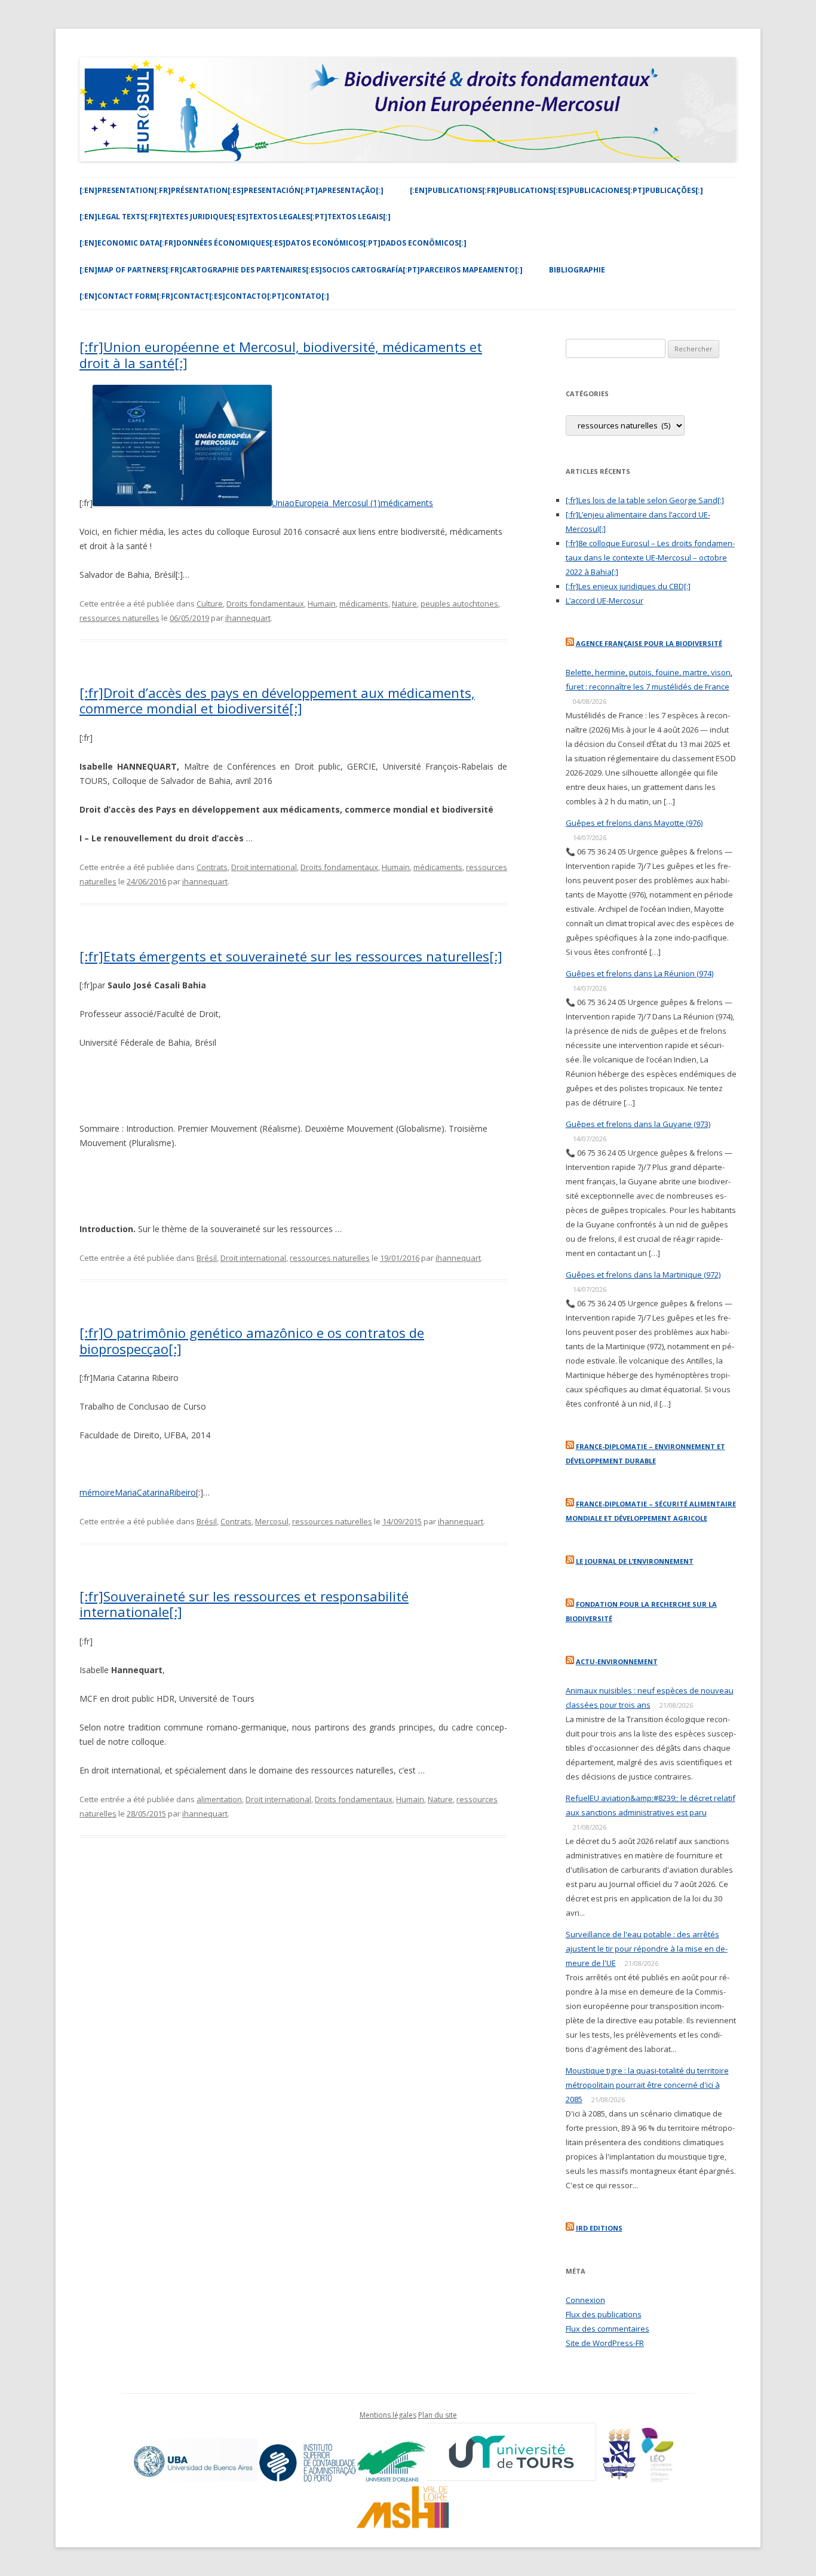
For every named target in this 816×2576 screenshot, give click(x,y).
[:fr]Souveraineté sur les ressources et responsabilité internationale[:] (244, 1604)
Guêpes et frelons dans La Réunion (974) (639, 973)
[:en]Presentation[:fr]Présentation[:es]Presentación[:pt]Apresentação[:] (231, 190)
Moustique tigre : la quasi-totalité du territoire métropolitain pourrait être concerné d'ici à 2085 (647, 2085)
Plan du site (438, 2415)
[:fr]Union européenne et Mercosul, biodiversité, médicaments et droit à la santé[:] (281, 354)
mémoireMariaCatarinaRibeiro (138, 1492)
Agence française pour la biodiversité (649, 643)
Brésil (207, 1258)
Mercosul (272, 1521)
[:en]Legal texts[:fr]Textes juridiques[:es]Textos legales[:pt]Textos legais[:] (235, 217)
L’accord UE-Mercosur (605, 601)
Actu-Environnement (617, 1661)
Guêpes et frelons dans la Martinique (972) (643, 1275)
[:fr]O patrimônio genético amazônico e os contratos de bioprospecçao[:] (252, 1340)
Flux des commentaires (608, 2329)
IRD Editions (599, 2228)
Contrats (212, 867)
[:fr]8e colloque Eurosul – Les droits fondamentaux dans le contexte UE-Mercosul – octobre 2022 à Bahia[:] (650, 558)
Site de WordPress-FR (605, 2343)
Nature (404, 604)
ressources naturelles (119, 618)
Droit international (264, 867)
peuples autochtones (459, 604)
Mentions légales (388, 2415)
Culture (210, 604)
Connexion (585, 2300)
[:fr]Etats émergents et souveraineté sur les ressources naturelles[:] (291, 956)
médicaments (364, 604)
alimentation (219, 1799)
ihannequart (248, 618)
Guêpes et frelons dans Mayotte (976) (634, 823)
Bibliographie (577, 270)
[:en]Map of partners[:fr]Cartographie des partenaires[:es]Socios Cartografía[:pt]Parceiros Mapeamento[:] (301, 270)
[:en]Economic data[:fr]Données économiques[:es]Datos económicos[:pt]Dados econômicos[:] (273, 243)
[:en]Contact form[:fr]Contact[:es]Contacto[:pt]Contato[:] (204, 296)
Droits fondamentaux (265, 604)
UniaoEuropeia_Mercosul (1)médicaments (352, 503)
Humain (322, 604)
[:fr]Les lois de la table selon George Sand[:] (645, 500)
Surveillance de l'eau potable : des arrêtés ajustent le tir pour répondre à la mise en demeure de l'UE (647, 1949)
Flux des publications (604, 2314)
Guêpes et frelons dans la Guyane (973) (638, 1124)
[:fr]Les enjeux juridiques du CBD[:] (628, 586)
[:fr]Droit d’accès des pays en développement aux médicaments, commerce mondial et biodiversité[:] (277, 700)
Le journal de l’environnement (635, 1561)
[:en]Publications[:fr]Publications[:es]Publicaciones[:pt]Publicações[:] (556, 190)
